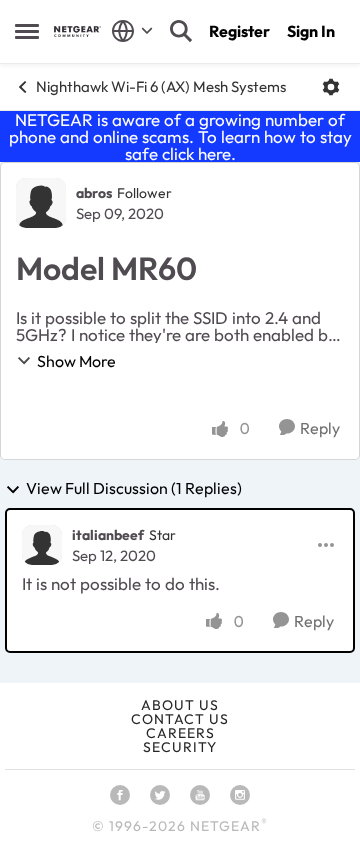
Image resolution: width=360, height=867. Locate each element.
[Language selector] (132, 31)
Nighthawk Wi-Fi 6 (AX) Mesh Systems (161, 86)
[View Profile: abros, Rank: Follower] (41, 203)
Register (239, 31)
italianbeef (108, 535)
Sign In (311, 31)
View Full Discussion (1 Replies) (134, 489)
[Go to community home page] (77, 31)
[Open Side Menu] (27, 31)
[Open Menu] (331, 87)
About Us (180, 705)
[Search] (181, 31)
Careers (180, 733)
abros (94, 193)
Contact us (180, 719)
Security (180, 747)
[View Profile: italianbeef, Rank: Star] (42, 545)
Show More (76, 361)
